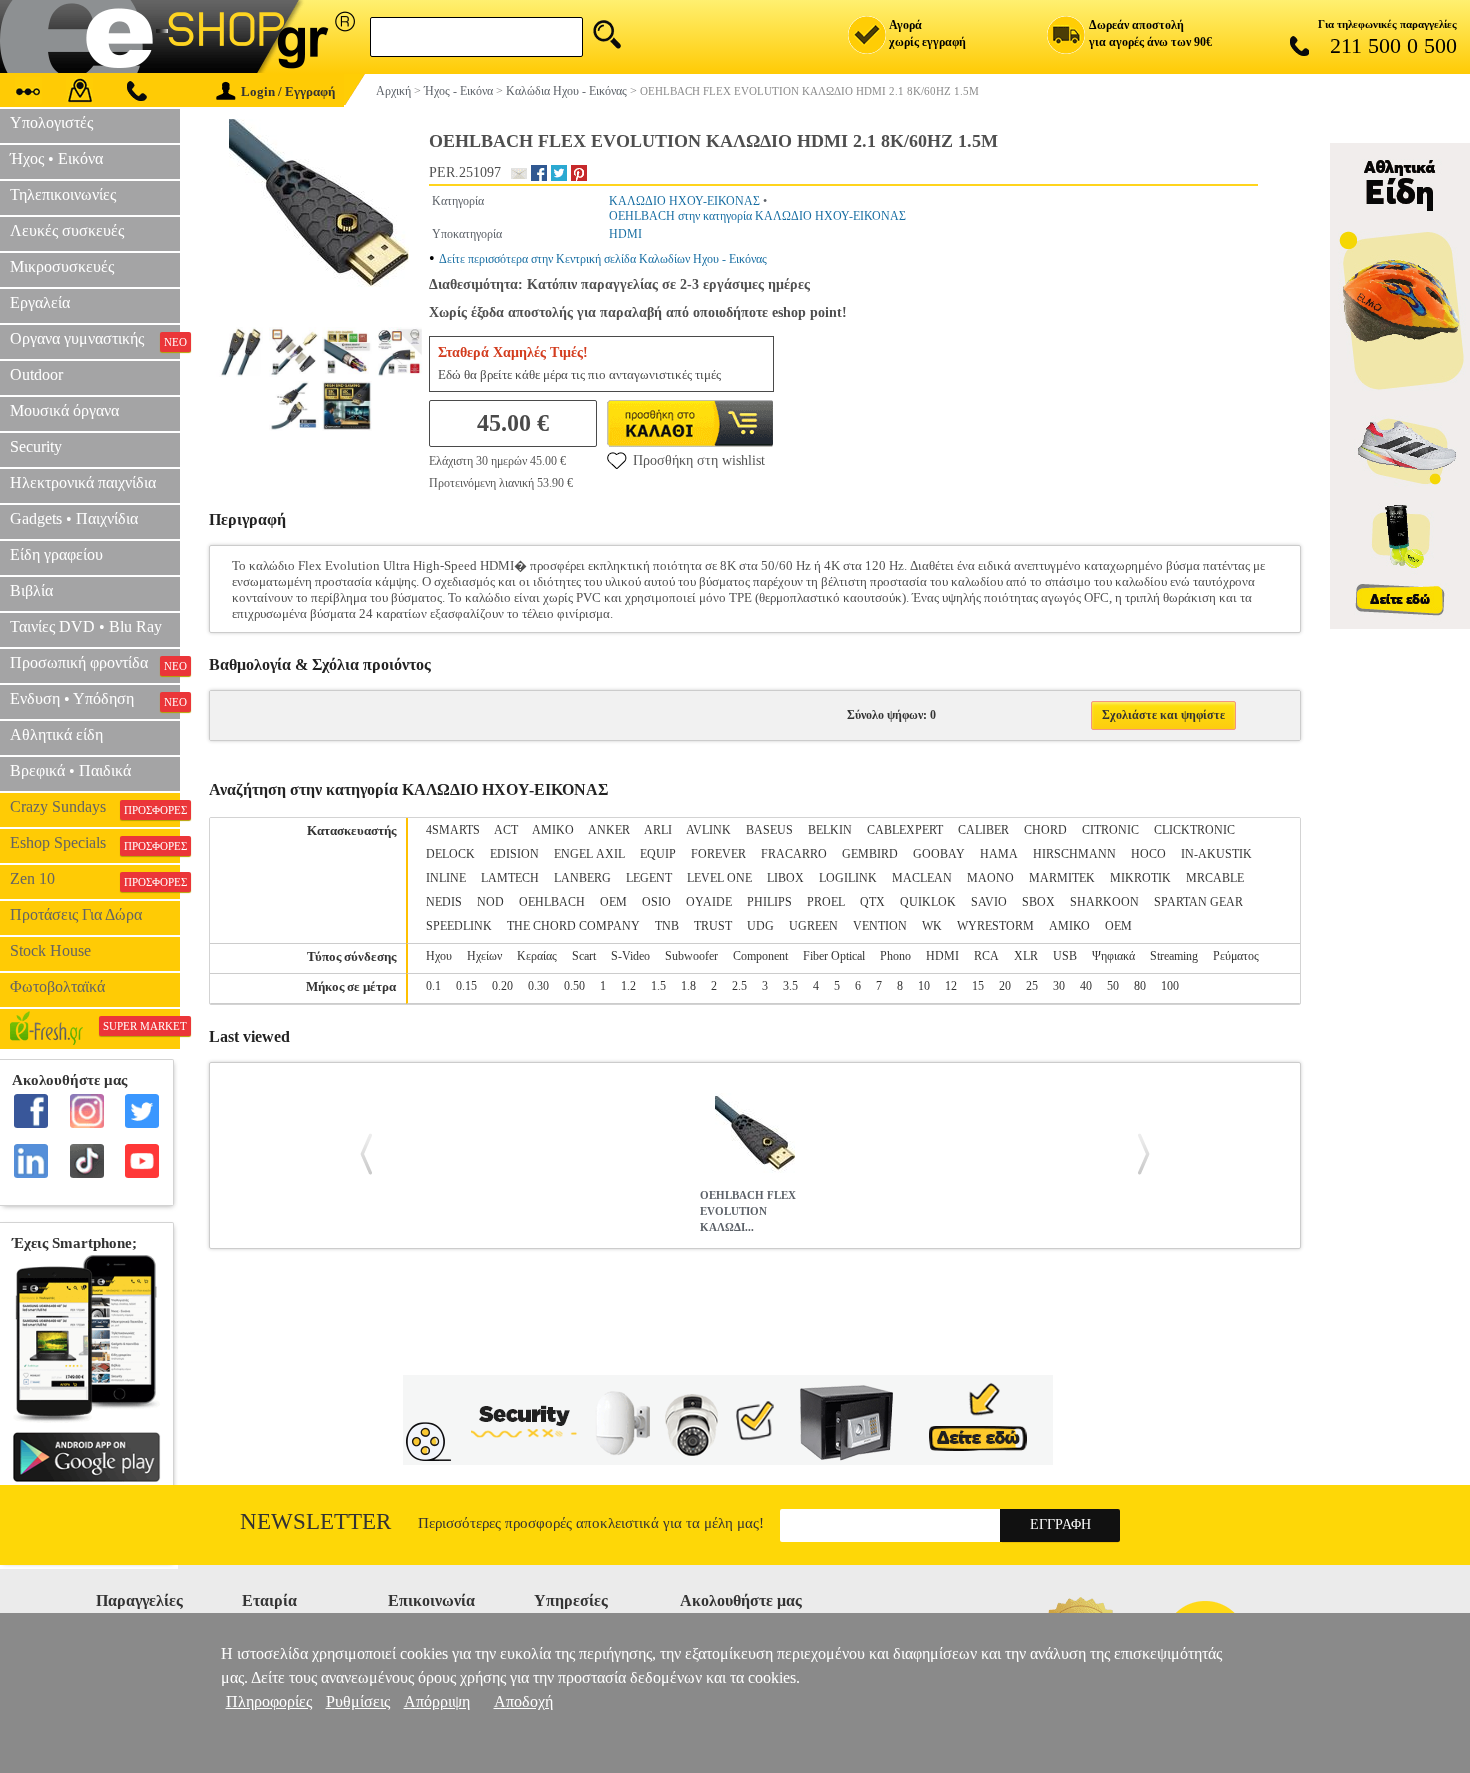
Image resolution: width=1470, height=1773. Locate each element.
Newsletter (315, 1521)
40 (1086, 986)
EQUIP (658, 854)
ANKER (609, 830)
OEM (613, 902)
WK (932, 926)
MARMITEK (1062, 878)
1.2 (628, 986)
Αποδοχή (523, 1701)
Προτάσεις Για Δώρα (76, 914)
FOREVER (718, 854)
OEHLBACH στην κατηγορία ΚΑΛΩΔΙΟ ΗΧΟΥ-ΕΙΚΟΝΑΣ (757, 216)
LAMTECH (510, 878)
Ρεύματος (1236, 956)
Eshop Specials (95, 843)
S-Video (630, 956)
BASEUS (769, 830)
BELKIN (830, 830)
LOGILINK (848, 878)
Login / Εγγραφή (288, 91)
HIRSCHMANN (1074, 854)
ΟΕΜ (1118, 926)
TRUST (713, 926)
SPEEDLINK (459, 926)
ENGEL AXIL (589, 854)
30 (1059, 986)
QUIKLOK (928, 902)
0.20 (502, 986)
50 (1113, 986)
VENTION (880, 926)
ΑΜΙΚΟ (1069, 926)
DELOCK (450, 854)
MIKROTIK (1140, 878)
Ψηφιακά (1113, 956)
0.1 (433, 986)
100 (1170, 986)
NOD (490, 902)
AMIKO (553, 830)
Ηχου (439, 956)
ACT (506, 830)
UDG (760, 926)
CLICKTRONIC (1194, 830)
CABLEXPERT (905, 830)
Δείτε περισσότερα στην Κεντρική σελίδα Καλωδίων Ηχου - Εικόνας (603, 259)
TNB (667, 926)
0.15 (466, 986)
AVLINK (708, 830)
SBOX (1038, 902)
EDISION (514, 854)
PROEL (826, 902)
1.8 (688, 986)
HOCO (1148, 854)
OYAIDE (709, 902)
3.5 (790, 986)
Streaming (1174, 956)
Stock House (50, 950)
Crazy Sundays (95, 807)
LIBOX (785, 878)
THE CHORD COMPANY (573, 926)
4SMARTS (453, 830)
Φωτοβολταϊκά (57, 986)
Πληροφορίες (269, 1701)
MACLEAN (922, 878)
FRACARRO (794, 854)
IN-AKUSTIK (1216, 854)
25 (1032, 986)
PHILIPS (769, 902)
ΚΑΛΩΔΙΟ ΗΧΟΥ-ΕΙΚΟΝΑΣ (684, 201)
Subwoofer (691, 956)
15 (978, 986)
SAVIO (989, 902)
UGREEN (813, 926)
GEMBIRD (870, 854)
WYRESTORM (995, 926)
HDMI (625, 234)
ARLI (658, 830)
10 (924, 986)
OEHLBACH (552, 902)
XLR (1026, 956)
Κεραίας (537, 956)
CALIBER (983, 830)
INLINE (446, 878)
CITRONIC (1110, 830)
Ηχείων (484, 956)
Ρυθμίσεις (358, 1701)
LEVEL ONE (719, 878)
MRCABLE (1215, 878)
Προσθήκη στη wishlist (699, 460)
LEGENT (649, 878)
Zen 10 (95, 879)
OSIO (656, 902)
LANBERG (582, 878)
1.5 (658, 986)
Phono (895, 956)
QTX (872, 902)
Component (760, 956)
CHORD (1045, 830)
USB (1065, 956)
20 (1005, 986)
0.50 (574, 986)
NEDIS (444, 902)
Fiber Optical (834, 956)
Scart (584, 956)
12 (951, 986)
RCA (986, 956)
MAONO (990, 878)
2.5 (739, 986)
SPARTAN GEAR (1198, 902)
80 (1140, 986)
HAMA (999, 854)
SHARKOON (1104, 902)
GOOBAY (939, 854)
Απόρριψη (437, 1701)
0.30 (538, 986)
